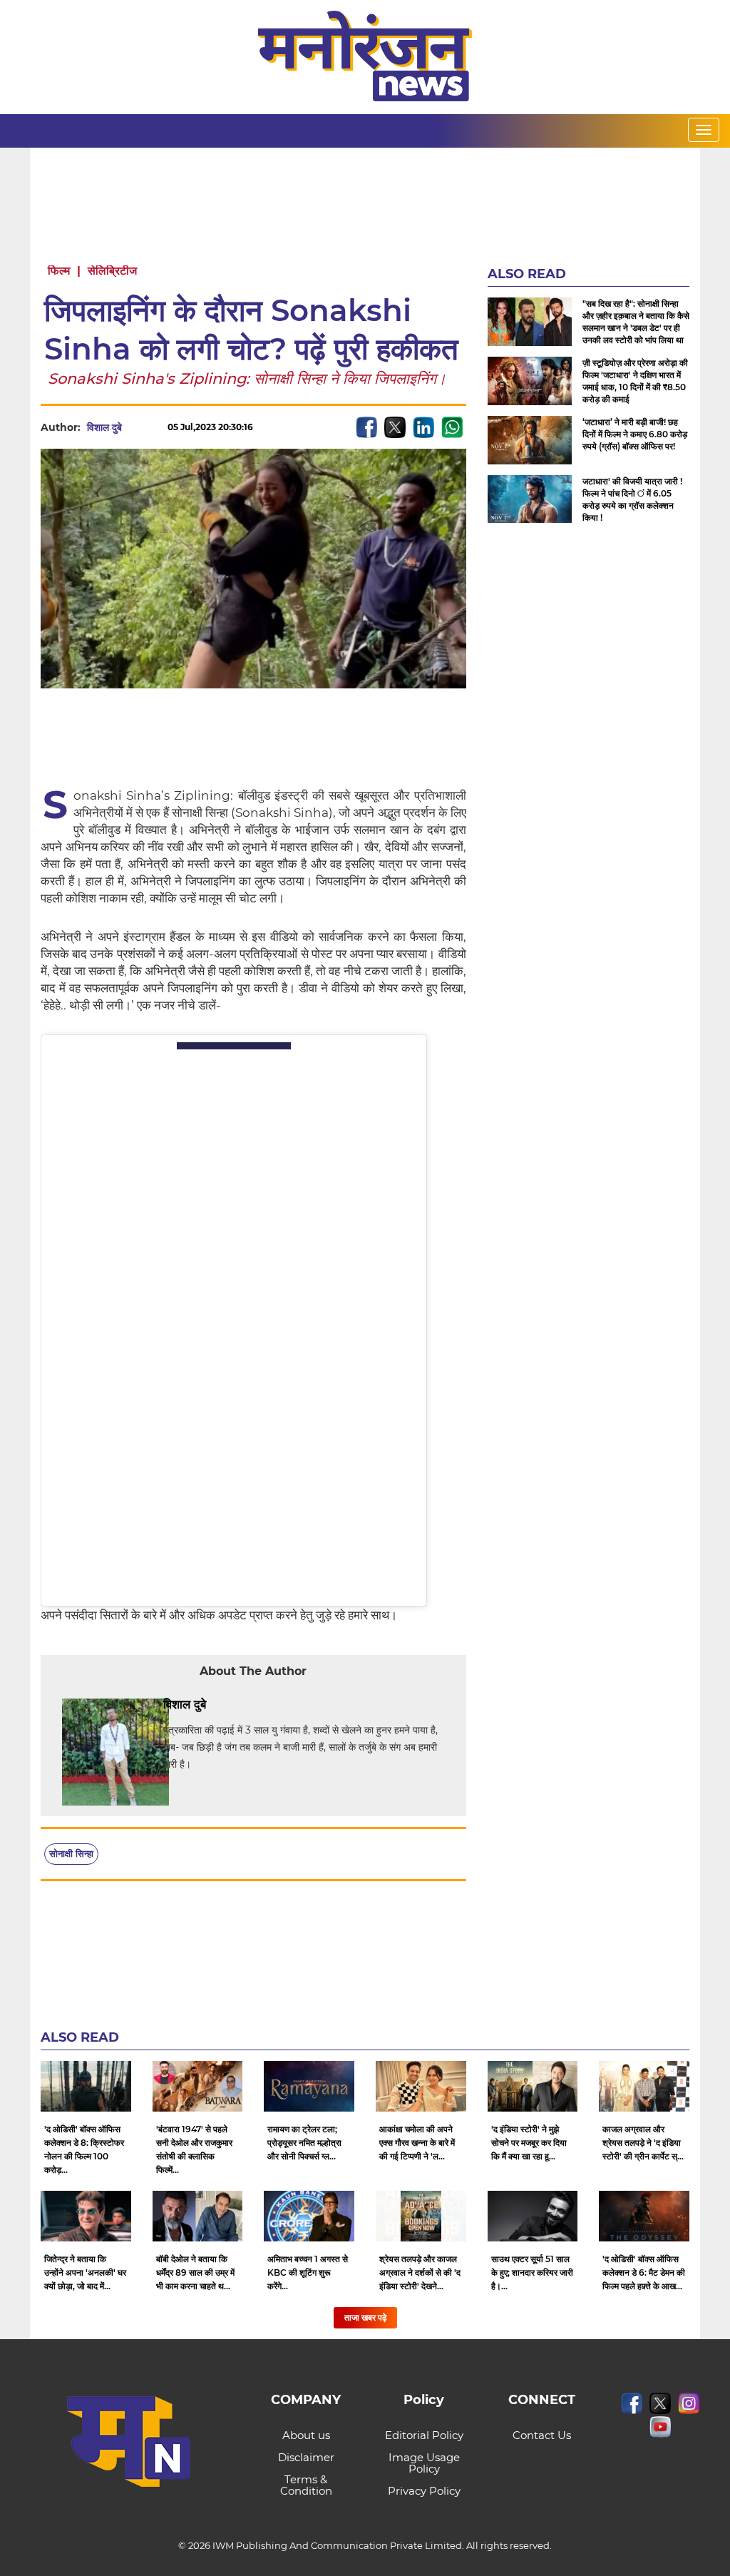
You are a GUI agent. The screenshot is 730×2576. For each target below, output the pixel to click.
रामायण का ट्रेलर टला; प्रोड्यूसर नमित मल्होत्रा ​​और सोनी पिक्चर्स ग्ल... (305, 2143)
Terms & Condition (306, 2485)
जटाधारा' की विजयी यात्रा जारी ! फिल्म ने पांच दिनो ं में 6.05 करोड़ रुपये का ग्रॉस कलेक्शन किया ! (632, 499)
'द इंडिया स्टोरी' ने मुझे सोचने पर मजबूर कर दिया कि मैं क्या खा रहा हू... (529, 2143)
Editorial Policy (424, 2435)
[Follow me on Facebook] (136, 427)
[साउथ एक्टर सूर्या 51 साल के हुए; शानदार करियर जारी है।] (533, 2216)
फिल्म (59, 271)
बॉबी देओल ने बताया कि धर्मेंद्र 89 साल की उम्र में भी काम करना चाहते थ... (195, 2272)
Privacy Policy (424, 2491)
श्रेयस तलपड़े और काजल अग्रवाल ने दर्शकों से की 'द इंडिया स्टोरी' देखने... (420, 2272)
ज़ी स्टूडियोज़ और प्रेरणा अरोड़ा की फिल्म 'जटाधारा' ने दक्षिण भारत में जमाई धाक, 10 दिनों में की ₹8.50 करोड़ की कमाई (635, 381)
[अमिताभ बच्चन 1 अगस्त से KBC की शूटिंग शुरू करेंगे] (309, 2216)
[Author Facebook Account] (238, 1705)
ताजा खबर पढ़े (365, 2317)
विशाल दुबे (104, 427)
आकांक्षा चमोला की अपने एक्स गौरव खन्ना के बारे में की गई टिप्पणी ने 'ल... (417, 2143)
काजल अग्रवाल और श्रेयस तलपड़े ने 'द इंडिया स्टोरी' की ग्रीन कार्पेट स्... (643, 2143)
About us (306, 2435)
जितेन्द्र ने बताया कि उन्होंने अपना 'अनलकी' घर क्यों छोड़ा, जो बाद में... (85, 2272)
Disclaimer (306, 2457)
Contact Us (542, 2435)
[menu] (704, 130)
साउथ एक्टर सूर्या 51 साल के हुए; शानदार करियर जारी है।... (532, 2272)
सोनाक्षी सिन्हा (71, 1853)
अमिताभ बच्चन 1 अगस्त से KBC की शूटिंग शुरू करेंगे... (308, 2272)
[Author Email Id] (217, 1705)
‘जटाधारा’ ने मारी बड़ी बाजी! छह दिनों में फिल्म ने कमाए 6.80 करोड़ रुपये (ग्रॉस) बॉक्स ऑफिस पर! (635, 434)
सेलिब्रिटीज (112, 271)
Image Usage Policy (424, 2463)
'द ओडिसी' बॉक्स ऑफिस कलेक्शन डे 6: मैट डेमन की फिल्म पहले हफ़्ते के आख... (644, 2272)
